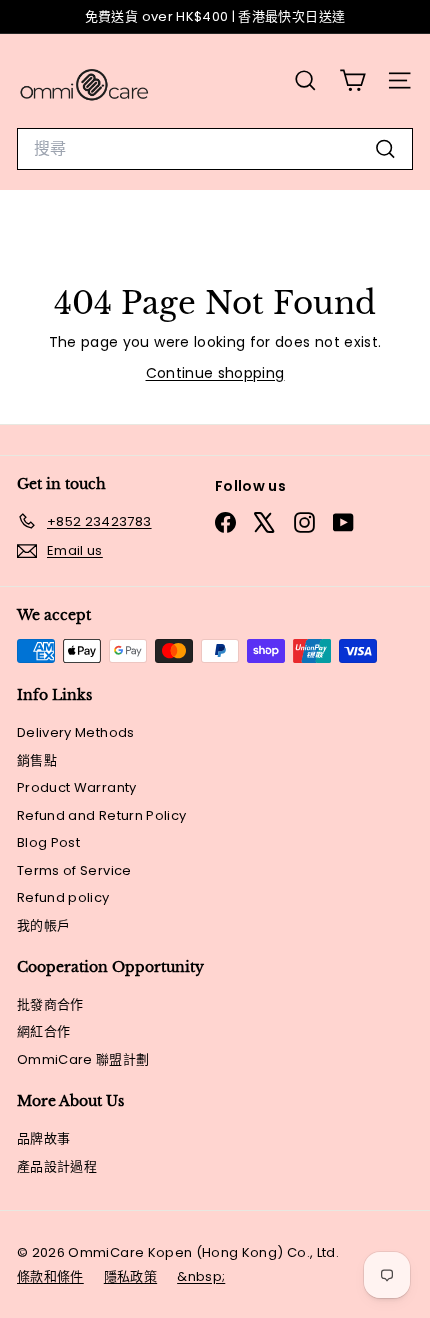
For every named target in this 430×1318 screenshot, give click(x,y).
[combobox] (215, 149)
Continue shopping (215, 373)
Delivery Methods (76, 732)
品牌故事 (43, 1138)
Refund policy (63, 897)
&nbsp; (201, 1276)
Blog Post (48, 842)
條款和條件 (50, 1276)
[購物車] (352, 80)
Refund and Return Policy (101, 815)
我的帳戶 (43, 925)
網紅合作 (43, 1031)
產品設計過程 (57, 1166)
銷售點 (37, 760)
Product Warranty (77, 787)
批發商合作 (50, 1004)
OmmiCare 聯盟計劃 (83, 1059)
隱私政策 (130, 1276)
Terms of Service (74, 870)
